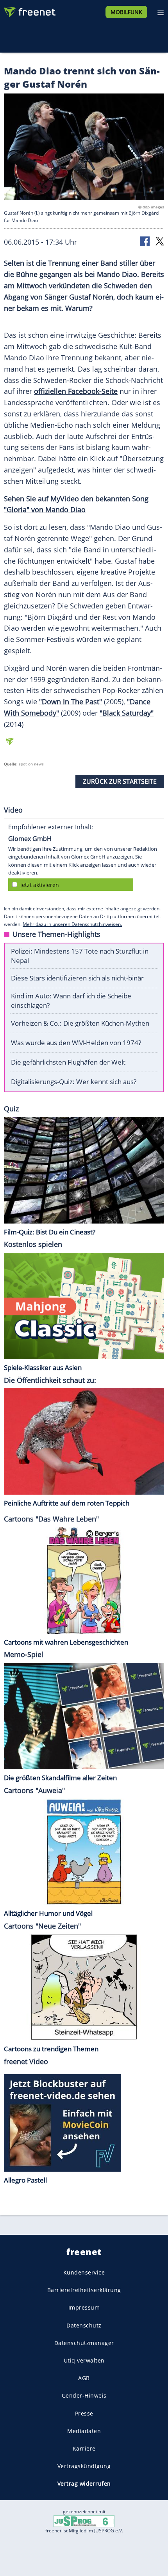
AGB (84, 2378)
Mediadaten (84, 2431)
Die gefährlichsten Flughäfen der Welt (68, 1062)
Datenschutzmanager (84, 2343)
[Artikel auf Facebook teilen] (145, 241)
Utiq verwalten (84, 2360)
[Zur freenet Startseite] (29, 10)
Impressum (84, 2308)
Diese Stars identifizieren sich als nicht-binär (77, 978)
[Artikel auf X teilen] (160, 241)
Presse (84, 2413)
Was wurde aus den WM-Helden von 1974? (76, 1043)
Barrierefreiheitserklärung (84, 2290)
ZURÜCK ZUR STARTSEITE (120, 781)
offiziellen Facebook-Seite (76, 391)
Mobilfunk (126, 12)
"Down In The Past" (71, 702)
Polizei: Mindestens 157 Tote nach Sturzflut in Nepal (80, 956)
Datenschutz (84, 2325)
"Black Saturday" (127, 713)
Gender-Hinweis (84, 2396)
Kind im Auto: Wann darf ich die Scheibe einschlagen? (71, 1001)
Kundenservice (84, 2272)
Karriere (84, 2448)
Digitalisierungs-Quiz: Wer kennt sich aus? (74, 1082)
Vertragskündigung (84, 2466)
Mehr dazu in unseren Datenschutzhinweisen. (72, 924)
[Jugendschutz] (84, 2520)
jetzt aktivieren (40, 885)
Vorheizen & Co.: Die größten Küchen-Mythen (80, 1023)
